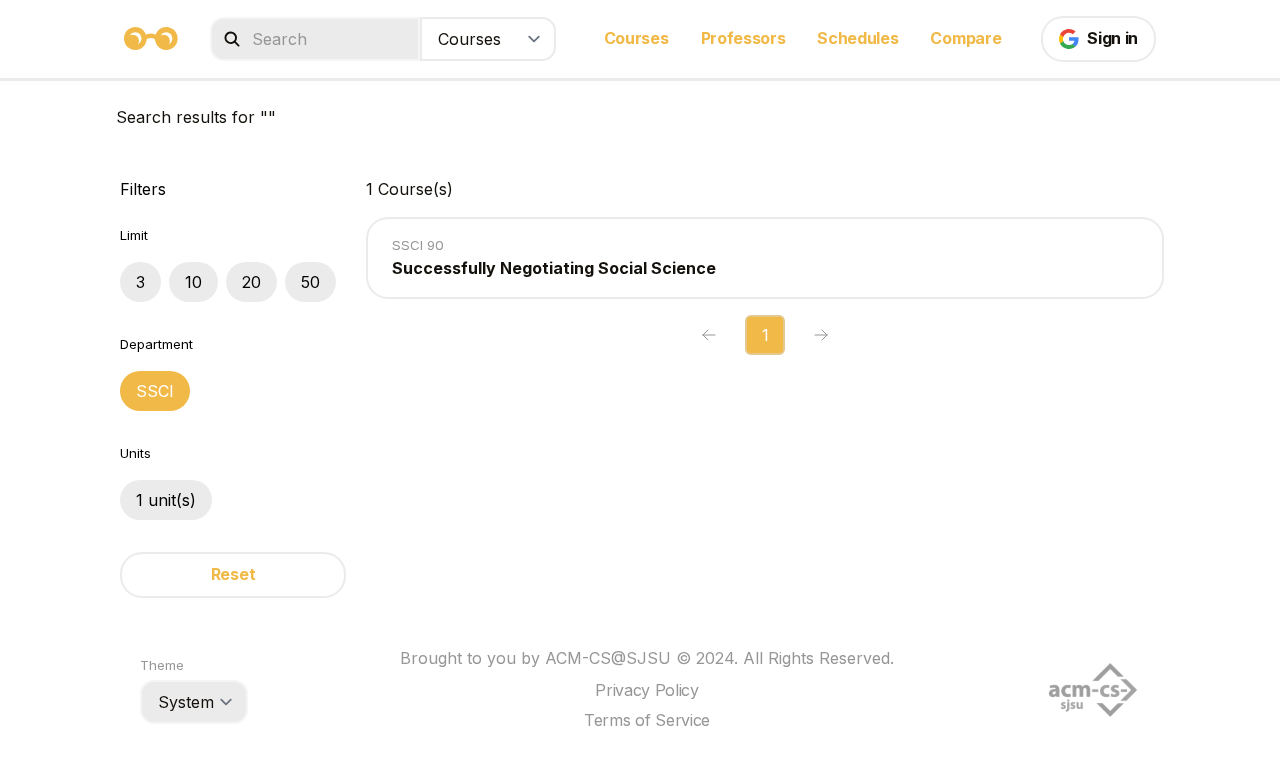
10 (193, 282)
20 (251, 282)
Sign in (1112, 38)
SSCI (155, 391)
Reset (233, 574)
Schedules (857, 38)
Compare (965, 38)
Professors (743, 38)
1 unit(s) (166, 500)
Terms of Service (647, 720)
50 (310, 282)
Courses (636, 38)
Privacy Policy (647, 690)
